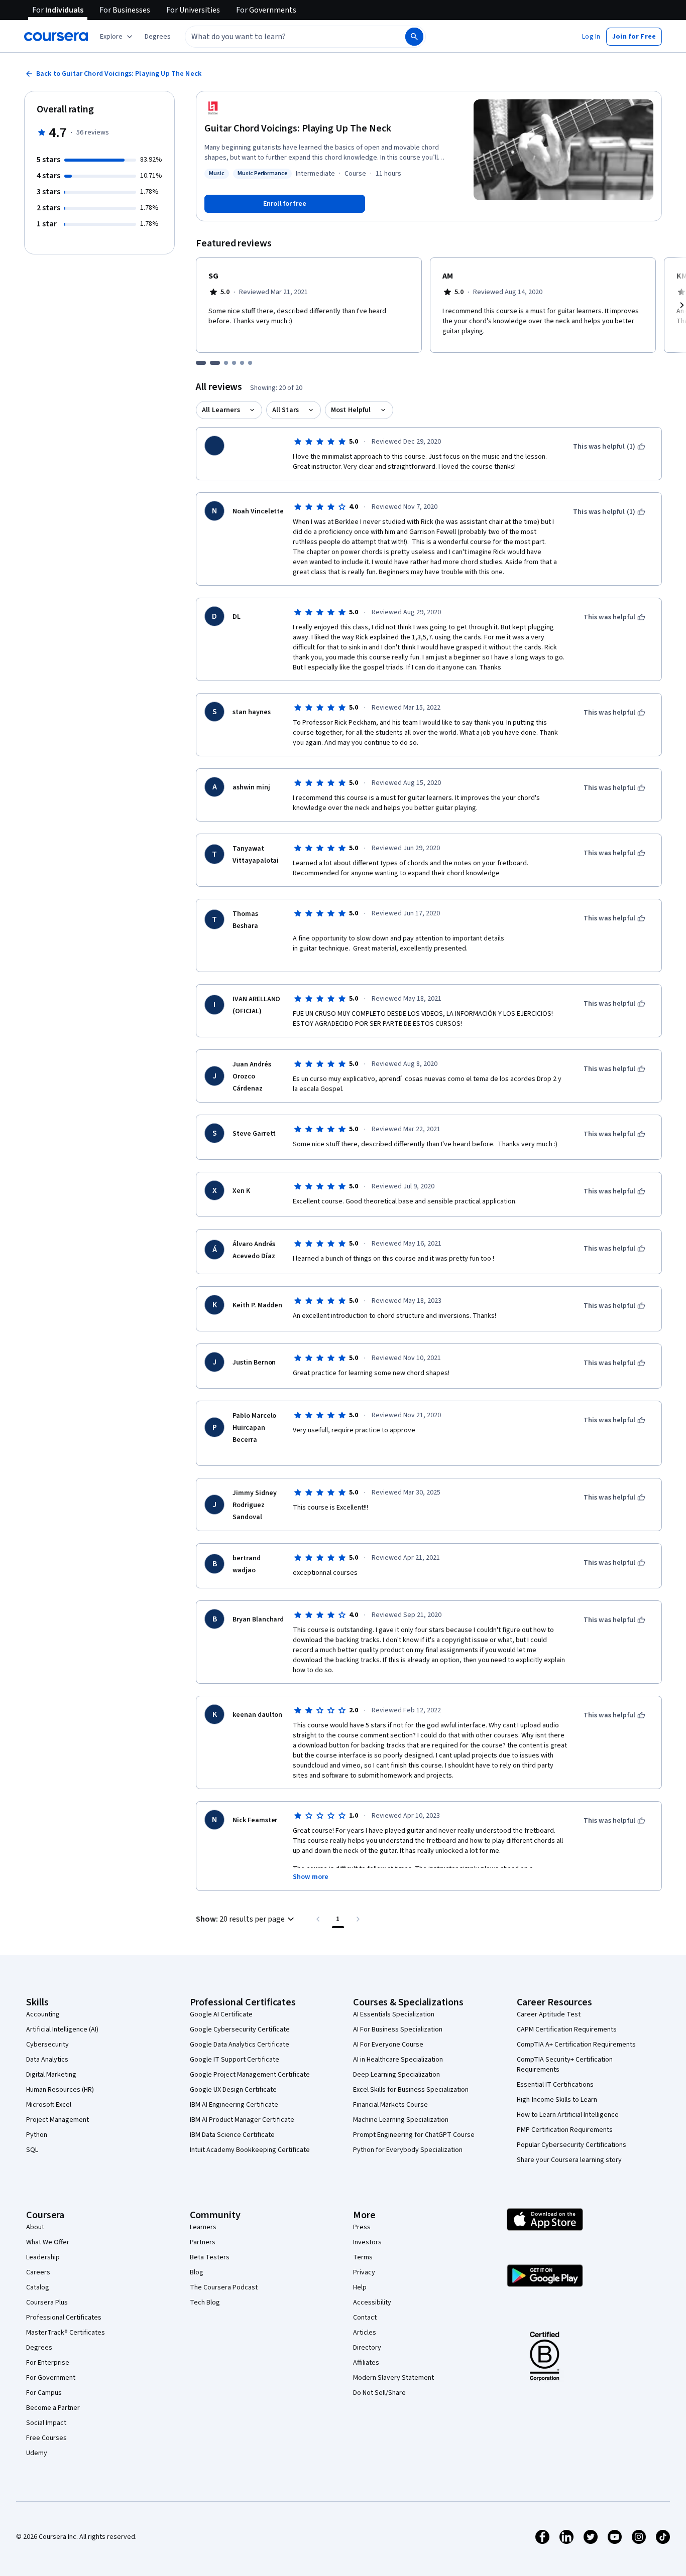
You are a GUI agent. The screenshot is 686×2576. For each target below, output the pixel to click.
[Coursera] (56, 37)
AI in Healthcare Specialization (398, 2060)
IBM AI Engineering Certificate (234, 2105)
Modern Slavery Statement (393, 2378)
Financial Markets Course (390, 2105)
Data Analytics (47, 2060)
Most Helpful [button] (351, 410)
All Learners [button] (221, 410)
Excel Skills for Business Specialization (411, 2090)
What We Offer (48, 2242)
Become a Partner (53, 2408)
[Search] (414, 37)
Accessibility (372, 2302)
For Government (51, 2378)
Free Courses (46, 2438)
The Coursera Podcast (224, 2287)
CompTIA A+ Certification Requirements (576, 2045)
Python (37, 2135)
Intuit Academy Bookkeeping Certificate (250, 2150)
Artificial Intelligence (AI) (62, 2029)
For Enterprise (48, 2363)
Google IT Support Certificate (235, 2060)
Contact (365, 2318)
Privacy (364, 2272)
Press (362, 2227)
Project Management (58, 2120)
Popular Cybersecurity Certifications (571, 2145)
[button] (158, 37)
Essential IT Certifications (555, 2085)
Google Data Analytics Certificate (240, 2045)
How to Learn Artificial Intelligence (568, 2115)
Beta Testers (210, 2257)
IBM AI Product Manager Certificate (242, 2120)
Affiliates (366, 2363)
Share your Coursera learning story (569, 2160)
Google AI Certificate (221, 2014)
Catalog (38, 2287)
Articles (365, 2333)
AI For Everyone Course (388, 2045)
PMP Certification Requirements (565, 2130)
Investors (367, 2242)
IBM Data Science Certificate (232, 2135)
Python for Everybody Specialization (408, 2150)
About (35, 2227)
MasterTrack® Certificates (66, 2333)
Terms (363, 2257)
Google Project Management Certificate (250, 2075)
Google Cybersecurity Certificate (240, 2029)
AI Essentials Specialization (394, 2014)
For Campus (44, 2393)
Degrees (39, 2348)
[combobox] (284, 37)
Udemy (37, 2453)
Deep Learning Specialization (396, 2075)
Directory (367, 2348)
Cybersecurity (47, 2045)
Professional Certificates (64, 2318)
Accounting (43, 2014)
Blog (197, 2272)
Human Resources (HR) (60, 2090)
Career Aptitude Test (549, 2014)
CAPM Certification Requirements (567, 2029)
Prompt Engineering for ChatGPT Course (414, 2135)
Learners (203, 2227)
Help (360, 2287)
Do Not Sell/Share (379, 2393)
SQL (32, 2150)
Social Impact (46, 2423)
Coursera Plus (47, 2302)
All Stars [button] (285, 410)
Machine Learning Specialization (401, 2120)
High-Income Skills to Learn (557, 2100)
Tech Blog (205, 2302)
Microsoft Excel (49, 2105)
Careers (38, 2272)
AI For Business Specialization (398, 2029)
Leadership (43, 2257)
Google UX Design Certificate (233, 2090)
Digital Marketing (51, 2075)
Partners (203, 2242)
